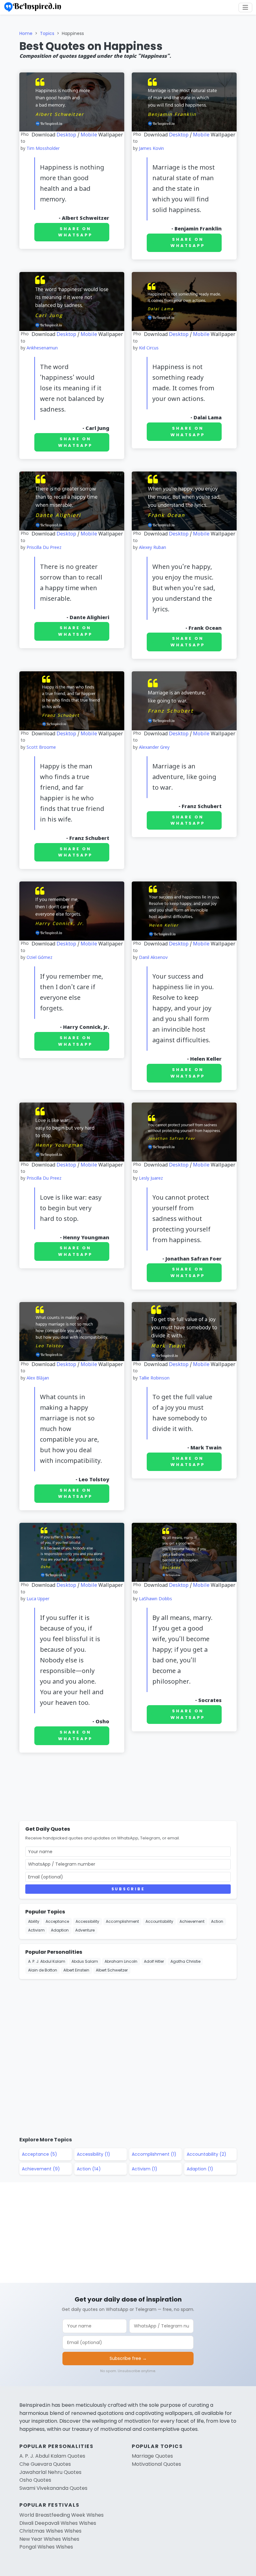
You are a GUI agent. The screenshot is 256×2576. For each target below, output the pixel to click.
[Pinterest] (249, 94)
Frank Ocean (205, 629)
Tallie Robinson (154, 1378)
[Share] (249, 109)
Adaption (60, 1930)
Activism (36, 1930)
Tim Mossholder (43, 149)
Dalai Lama (208, 418)
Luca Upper (38, 1599)
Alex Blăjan (38, 1378)
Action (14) (89, 2169)
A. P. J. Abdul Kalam (47, 1961)
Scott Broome (41, 748)
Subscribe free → (128, 2358)
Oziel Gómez (39, 958)
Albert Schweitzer (86, 219)
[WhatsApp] (249, 79)
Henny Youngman (86, 1238)
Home (26, 33)
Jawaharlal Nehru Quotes (50, 2472)
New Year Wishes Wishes (49, 2539)
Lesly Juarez (151, 1179)
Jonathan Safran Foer (194, 1259)
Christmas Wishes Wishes (50, 2531)
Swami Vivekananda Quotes (53, 2488)
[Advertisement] (128, 1788)
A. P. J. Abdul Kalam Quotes (52, 2456)
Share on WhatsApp (75, 232)
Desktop (66, 135)
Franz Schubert (89, 839)
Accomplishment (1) (154, 2154)
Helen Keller (206, 1059)
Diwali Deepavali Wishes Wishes (58, 2523)
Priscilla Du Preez (44, 548)
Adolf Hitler (154, 1961)
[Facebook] (249, 49)
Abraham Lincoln (121, 1961)
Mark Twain (206, 1448)
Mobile (89, 135)
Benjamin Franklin (198, 229)
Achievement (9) (41, 2169)
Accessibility (87, 1921)
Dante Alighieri (89, 618)
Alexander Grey (154, 748)
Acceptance (57, 1921)
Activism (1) (145, 2169)
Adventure (85, 1930)
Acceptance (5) (39, 2154)
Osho (102, 1722)
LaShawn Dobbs (155, 1599)
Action (217, 1921)
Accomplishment (122, 1921)
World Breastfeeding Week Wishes (62, 2515)
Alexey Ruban (153, 548)
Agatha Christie (185, 1961)
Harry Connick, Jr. (86, 1028)
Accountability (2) (207, 2154)
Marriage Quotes (152, 2456)
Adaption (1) (200, 2169)
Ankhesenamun (42, 348)
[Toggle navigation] (245, 7)
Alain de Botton (43, 1970)
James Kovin (151, 149)
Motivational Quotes (156, 2464)
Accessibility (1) (94, 2154)
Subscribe (128, 1889)
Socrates (210, 1701)
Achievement (192, 1921)
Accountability (159, 1921)
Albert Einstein (76, 1970)
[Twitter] (249, 64)
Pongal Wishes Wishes (46, 2547)
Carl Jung (97, 429)
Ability (34, 1921)
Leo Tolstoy (94, 1480)
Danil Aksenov (153, 958)
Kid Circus (149, 348)
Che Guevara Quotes (45, 2464)
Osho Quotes (35, 2480)
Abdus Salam (85, 1961)
